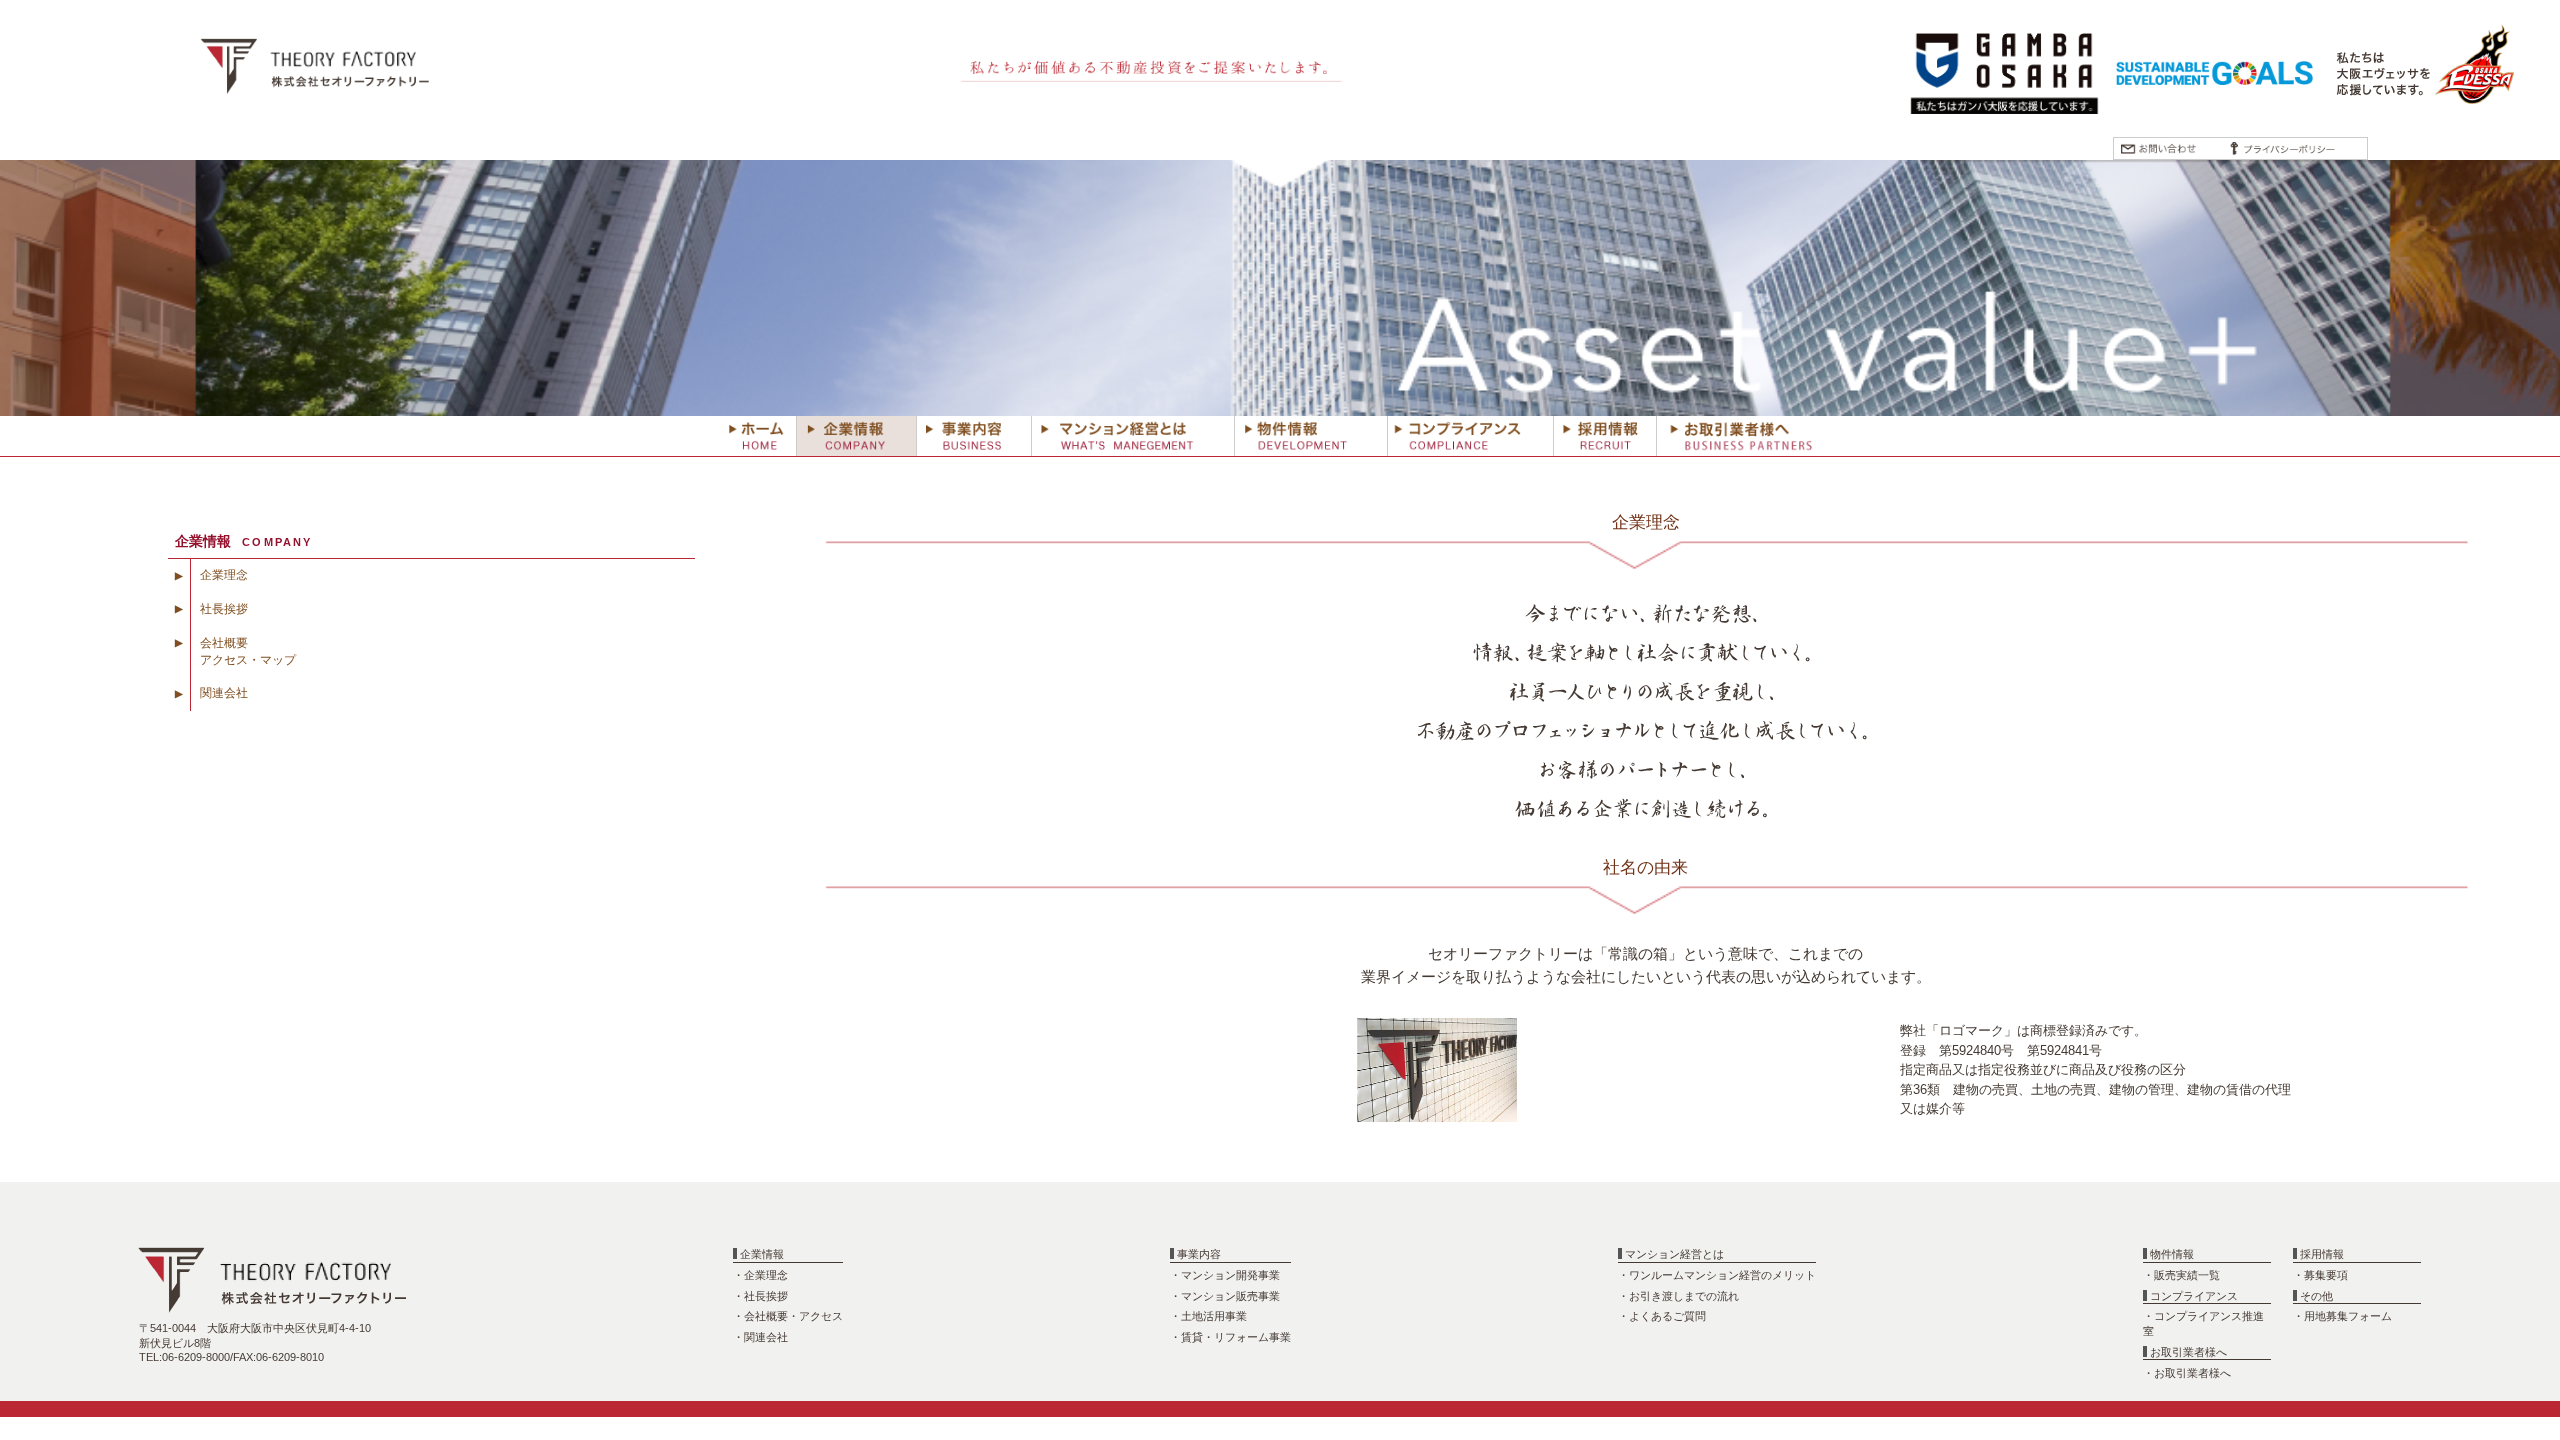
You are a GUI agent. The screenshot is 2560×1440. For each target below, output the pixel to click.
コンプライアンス (2194, 1296)
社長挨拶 (224, 609)
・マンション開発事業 (1225, 1275)
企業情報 (762, 1254)
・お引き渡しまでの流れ (1678, 1296)
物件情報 (2172, 1254)
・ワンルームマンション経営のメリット (1717, 1275)
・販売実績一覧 (2181, 1275)
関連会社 (224, 693)
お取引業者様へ (2188, 1352)
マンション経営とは (1674, 1254)
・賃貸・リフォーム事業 (1230, 1337)
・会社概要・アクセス (788, 1316)
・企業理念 (760, 1275)
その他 (2316, 1296)
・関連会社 (760, 1337)
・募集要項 (2320, 1275)
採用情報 (2322, 1254)
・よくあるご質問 (1662, 1316)
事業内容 (1199, 1254)
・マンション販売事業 (1225, 1296)
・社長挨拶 (760, 1296)
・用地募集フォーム (2342, 1316)
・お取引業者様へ (2187, 1373)
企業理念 (224, 575)
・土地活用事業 (1208, 1316)
